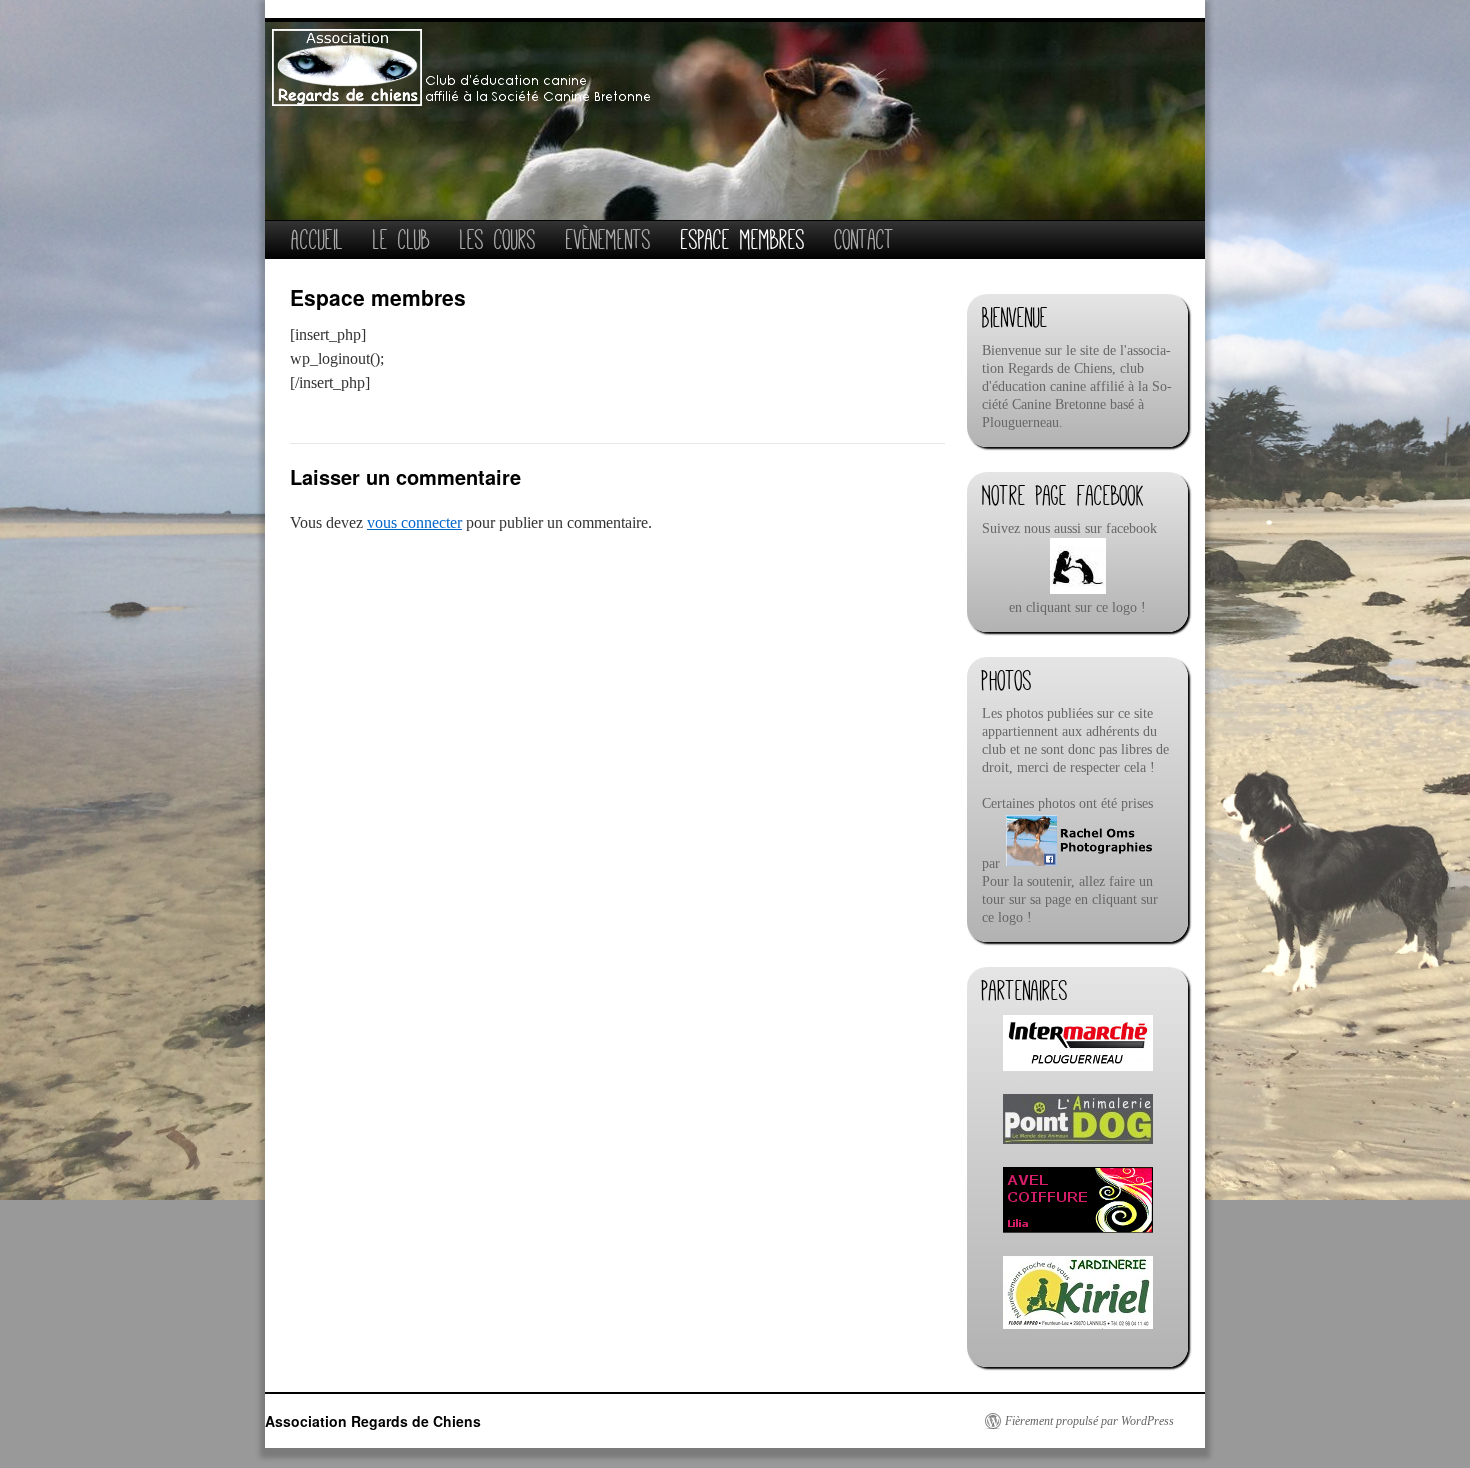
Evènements (608, 239)
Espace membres (743, 239)
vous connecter (414, 522)
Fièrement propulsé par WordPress (1089, 1421)
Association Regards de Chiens (373, 1421)
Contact (864, 239)
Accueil (317, 239)
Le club (401, 239)
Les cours (498, 239)
